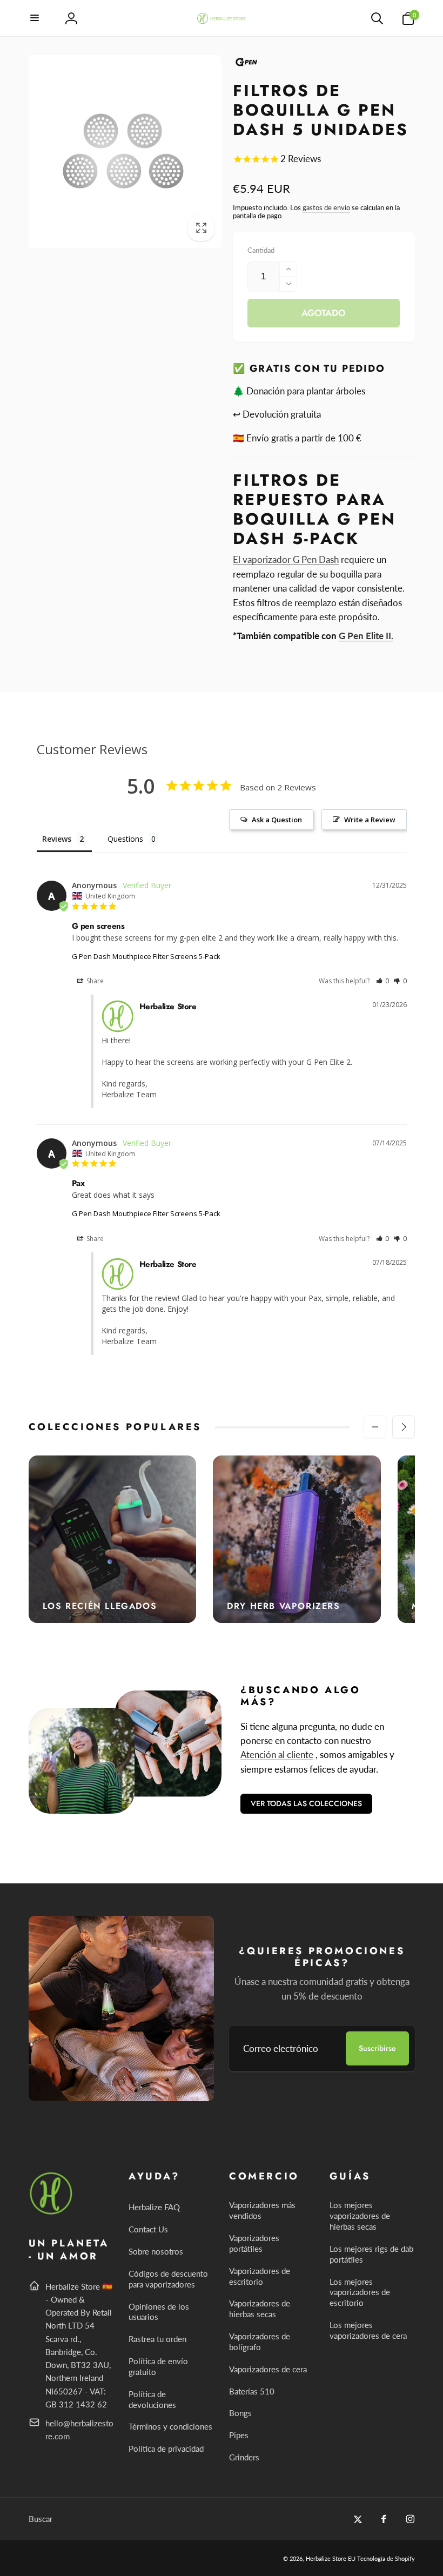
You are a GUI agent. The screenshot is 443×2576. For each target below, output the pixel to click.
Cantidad (261, 250)
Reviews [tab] (57, 839)
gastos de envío (326, 207)
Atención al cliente (277, 1755)
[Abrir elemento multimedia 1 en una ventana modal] (125, 152)
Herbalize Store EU (331, 2558)
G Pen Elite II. (366, 636)
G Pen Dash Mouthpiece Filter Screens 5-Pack (146, 956)
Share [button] (94, 981)
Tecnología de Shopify (386, 2558)
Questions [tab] (125, 839)
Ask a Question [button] (277, 820)
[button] (35, 18)
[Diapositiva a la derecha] (404, 1427)
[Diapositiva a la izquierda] (375, 1427)
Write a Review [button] (370, 820)
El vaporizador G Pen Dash (286, 559)
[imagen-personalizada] (52, 2213)
